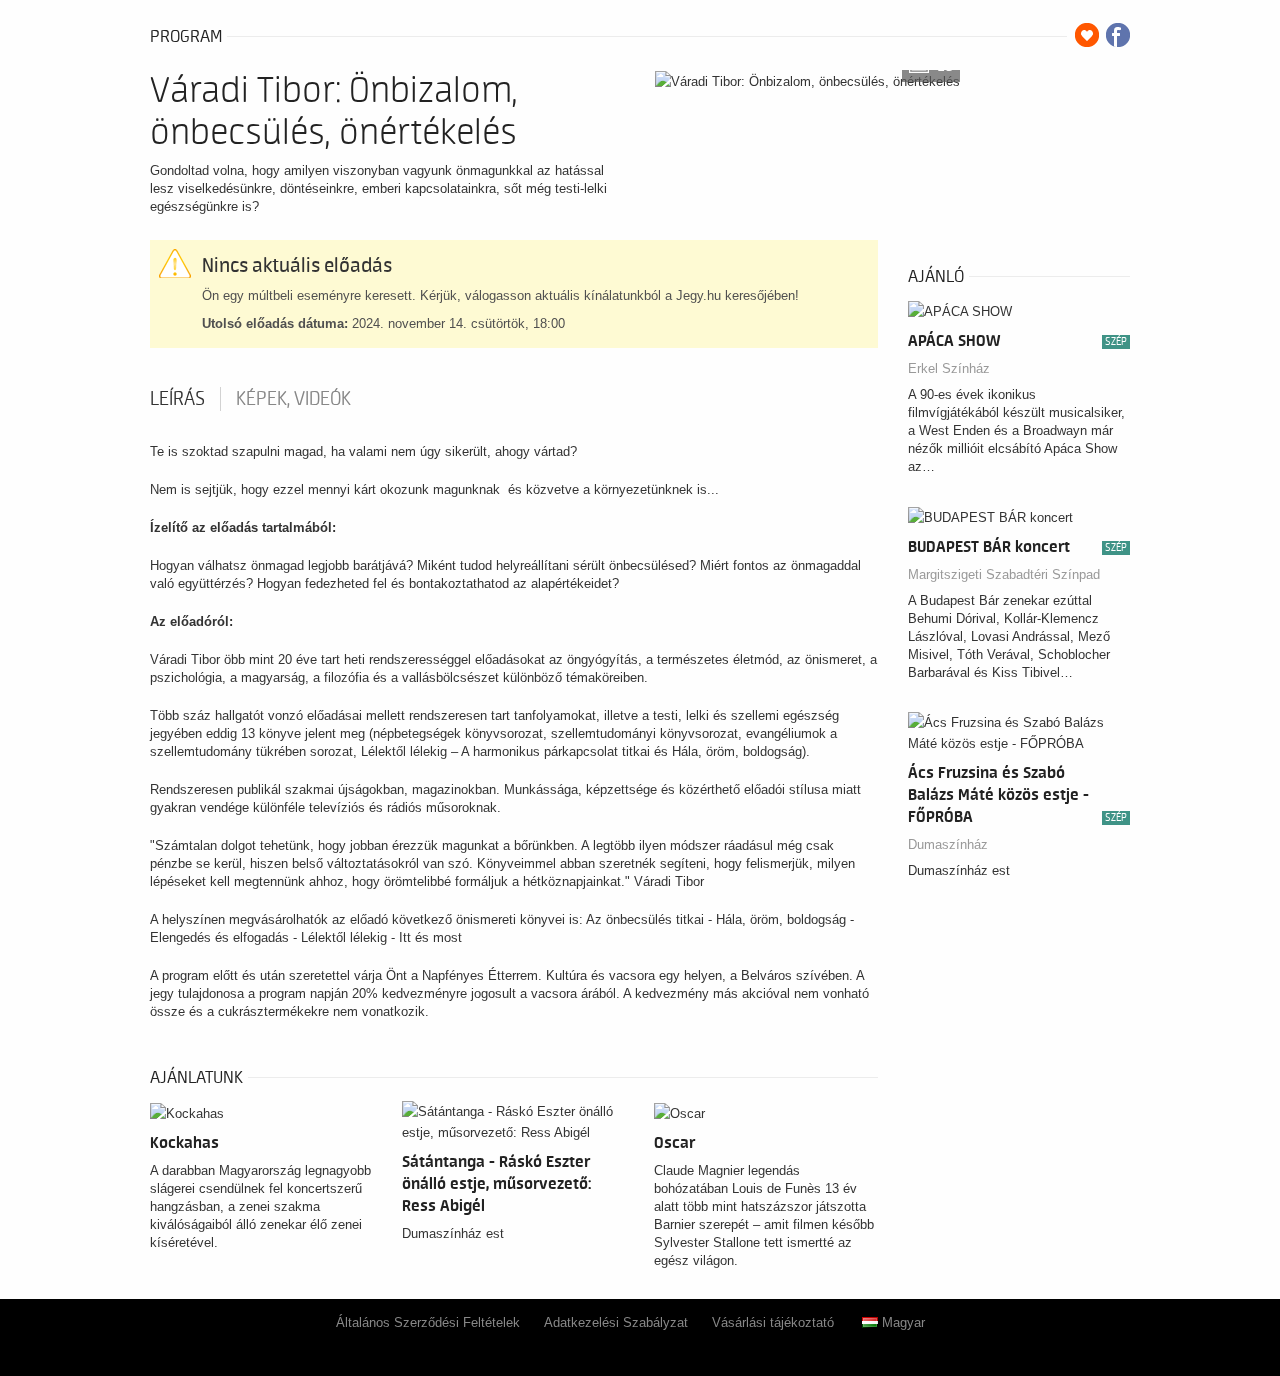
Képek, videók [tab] (293, 399)
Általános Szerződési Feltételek (428, 1322)
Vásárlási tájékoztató (773, 1322)
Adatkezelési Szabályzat (616, 1322)
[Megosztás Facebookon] (1118, 35)
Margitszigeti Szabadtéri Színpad (1004, 574)
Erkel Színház (949, 368)
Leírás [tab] (177, 399)
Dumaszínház (948, 844)
